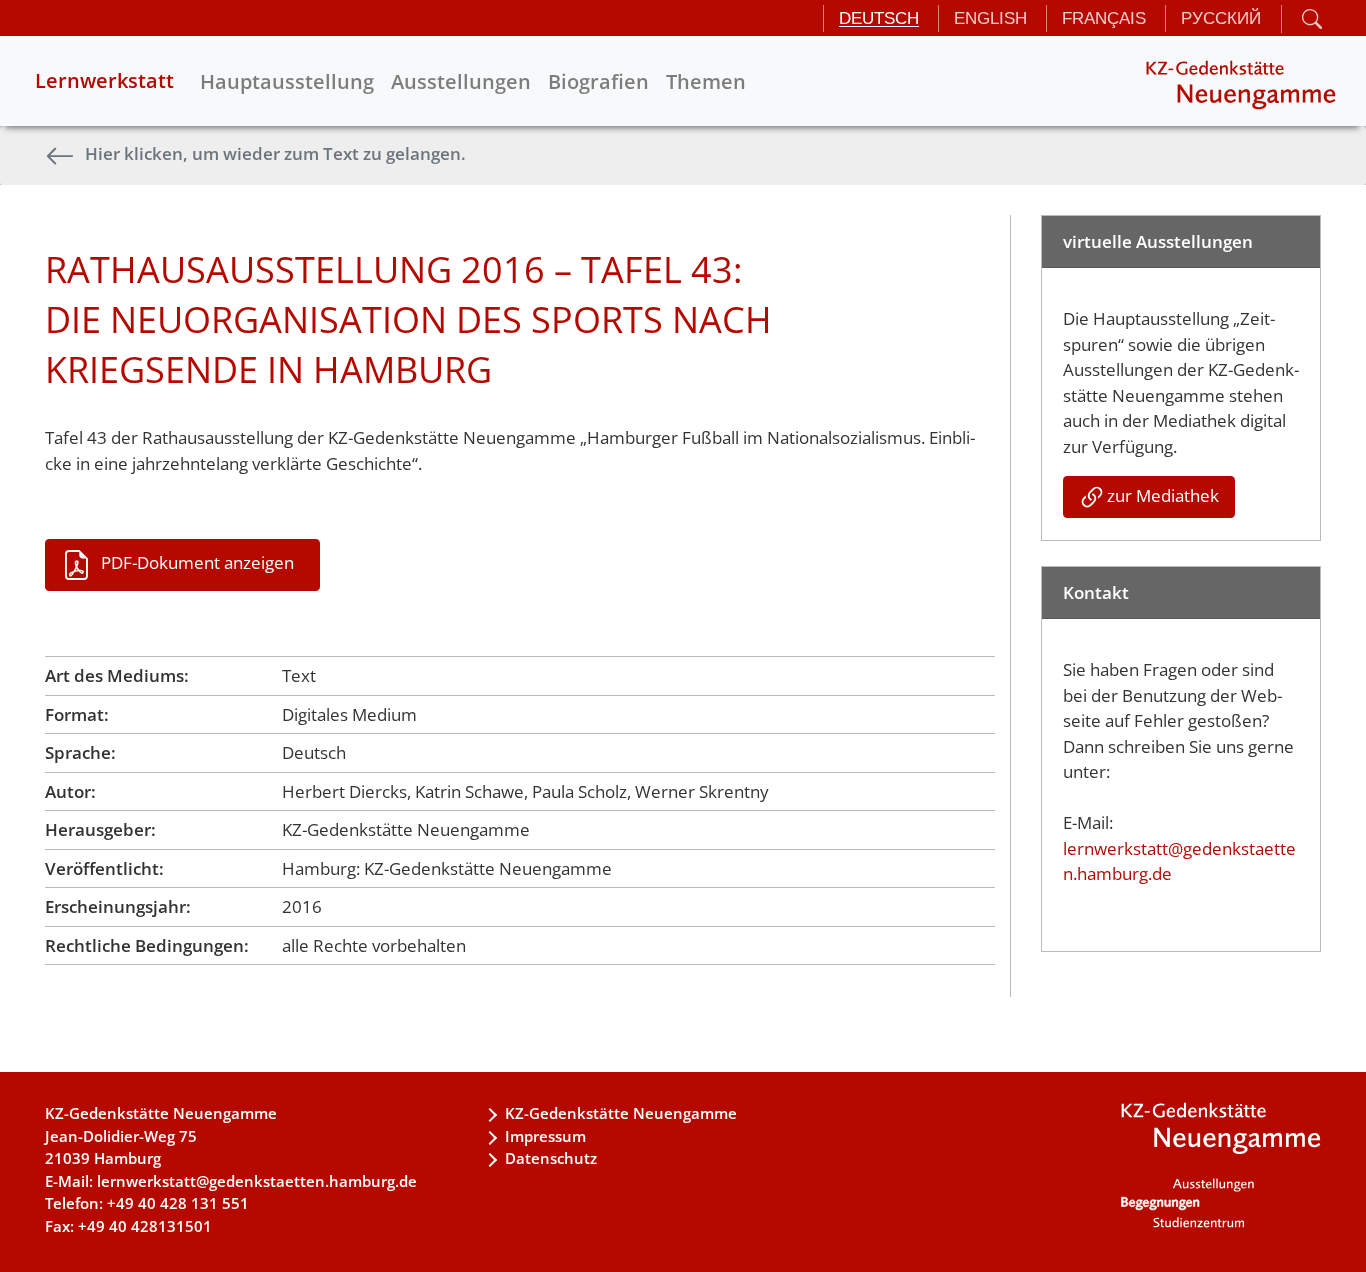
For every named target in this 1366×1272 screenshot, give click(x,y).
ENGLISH (990, 18)
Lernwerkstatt (104, 80)
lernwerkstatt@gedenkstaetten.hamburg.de (257, 1181)
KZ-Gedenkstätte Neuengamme (621, 1113)
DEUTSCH (879, 18)
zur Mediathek (1163, 495)
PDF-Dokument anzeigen (197, 562)
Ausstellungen (461, 81)
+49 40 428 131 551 (178, 1203)
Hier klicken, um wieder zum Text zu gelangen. (275, 153)
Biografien (598, 81)
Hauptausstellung (287, 81)
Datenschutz (551, 1158)
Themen (706, 81)
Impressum (545, 1136)
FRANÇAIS (1104, 18)
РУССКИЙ (1221, 18)
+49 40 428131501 (145, 1226)
